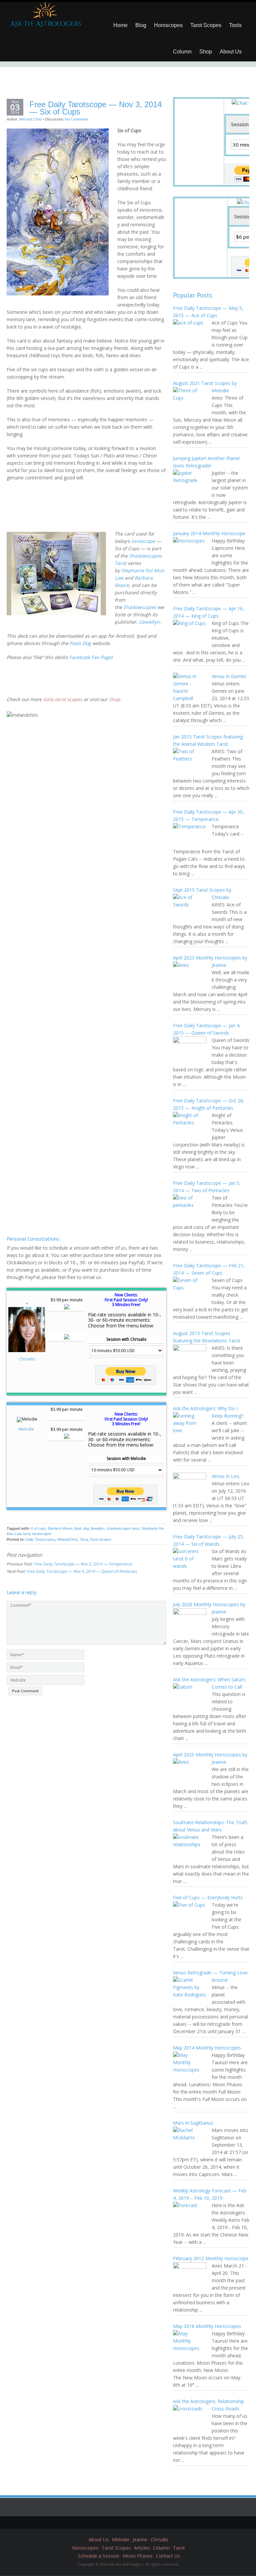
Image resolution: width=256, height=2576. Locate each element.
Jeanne (140, 2539)
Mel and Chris (30, 119)
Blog (141, 25)
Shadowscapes (140, 607)
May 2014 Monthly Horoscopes (207, 2048)
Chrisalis (27, 1359)
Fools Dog (80, 643)
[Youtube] (143, 2523)
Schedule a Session (99, 2556)
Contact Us (168, 2556)
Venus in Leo (225, 1476)
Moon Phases (138, 2556)
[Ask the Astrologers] (45, 17)
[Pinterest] (133, 2523)
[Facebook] (113, 2523)
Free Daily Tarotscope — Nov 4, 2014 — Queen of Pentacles (82, 1571)
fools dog (82, 1528)
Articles (142, 2548)
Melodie (27, 1429)
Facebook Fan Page (90, 657)
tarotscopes (42, 1534)
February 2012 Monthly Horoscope (211, 2258)
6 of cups (38, 1528)
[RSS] (153, 2523)
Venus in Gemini (229, 676)
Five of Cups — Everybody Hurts (208, 1897)
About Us (231, 52)
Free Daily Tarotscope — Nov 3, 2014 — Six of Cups (95, 108)
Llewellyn (149, 622)
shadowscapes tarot (123, 1528)
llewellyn (98, 1528)
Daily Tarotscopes (40, 1539)
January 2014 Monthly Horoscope (209, 533)
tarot (27, 1534)
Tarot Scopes (206, 25)
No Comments (77, 119)
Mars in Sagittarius (193, 2123)
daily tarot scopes (63, 699)
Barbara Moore (60, 1528)
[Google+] (123, 2523)
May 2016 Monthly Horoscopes (207, 2326)
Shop (206, 52)
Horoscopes (168, 25)
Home (120, 25)
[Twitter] (103, 2523)
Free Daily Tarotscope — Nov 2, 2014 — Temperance (83, 1564)
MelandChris (67, 1539)
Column (182, 52)
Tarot (83, 1539)
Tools (235, 25)
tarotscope (143, 541)
